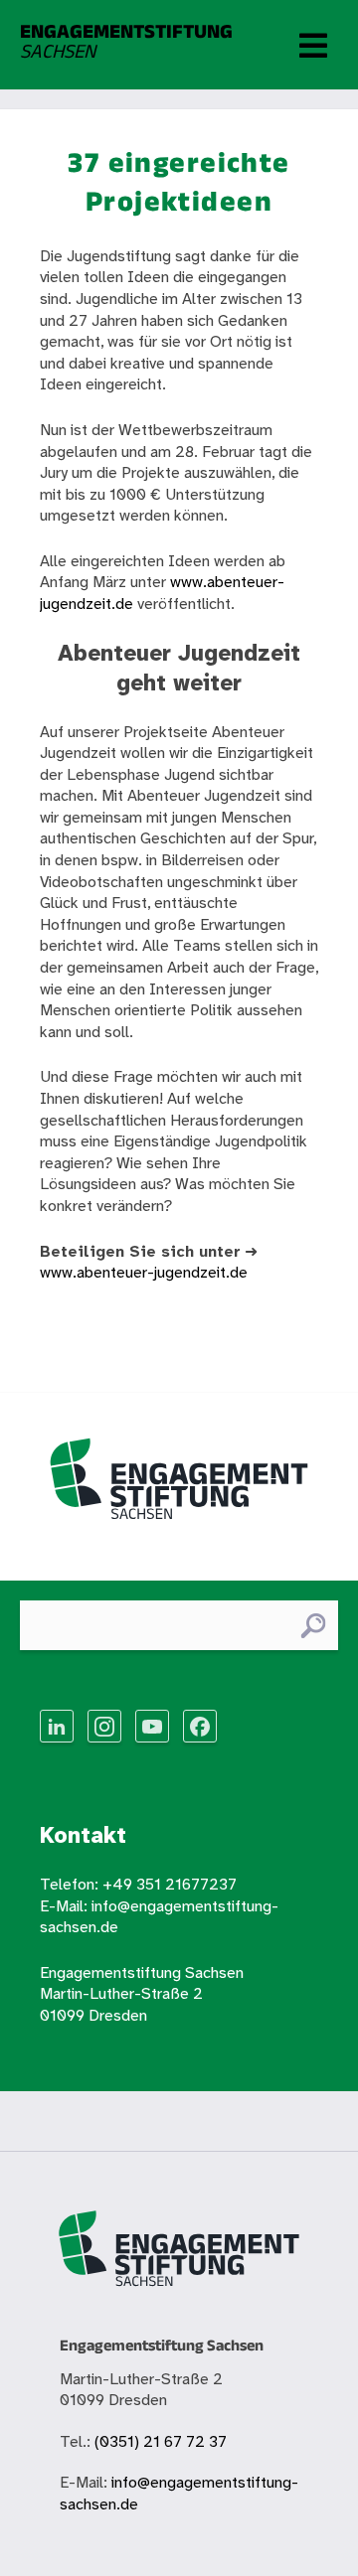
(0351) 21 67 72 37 (161, 2442)
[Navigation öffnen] (313, 45)
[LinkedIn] (57, 1726)
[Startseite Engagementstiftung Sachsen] (179, 1487)
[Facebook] (200, 1726)
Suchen (313, 1626)
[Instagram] (104, 1726)
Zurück (63, 1319)
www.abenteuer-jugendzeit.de (144, 1273)
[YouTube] (152, 1726)
